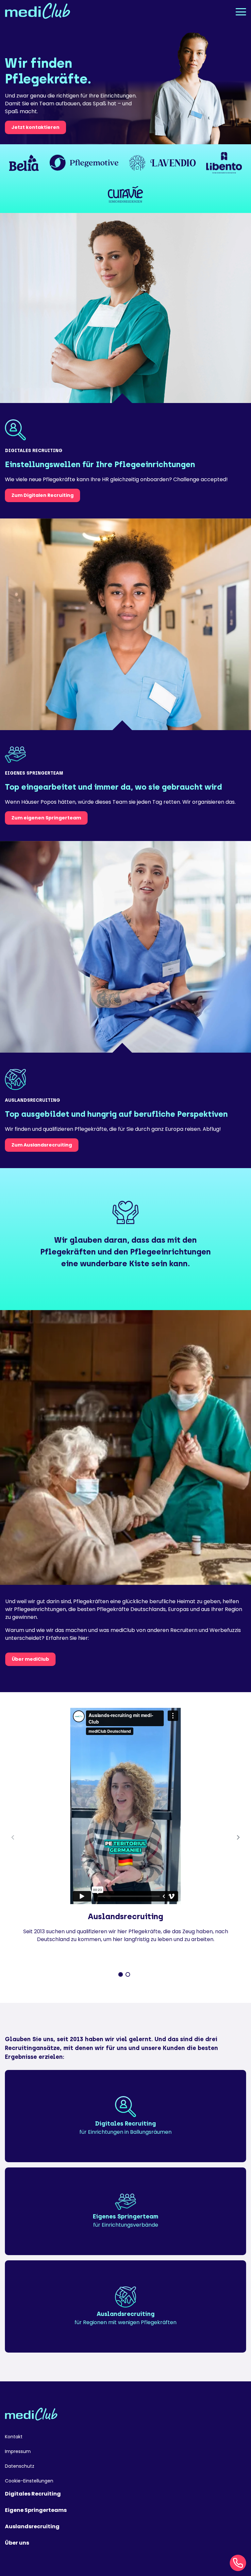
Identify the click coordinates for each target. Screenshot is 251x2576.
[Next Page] (238, 1837)
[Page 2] (128, 1974)
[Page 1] (121, 1974)
